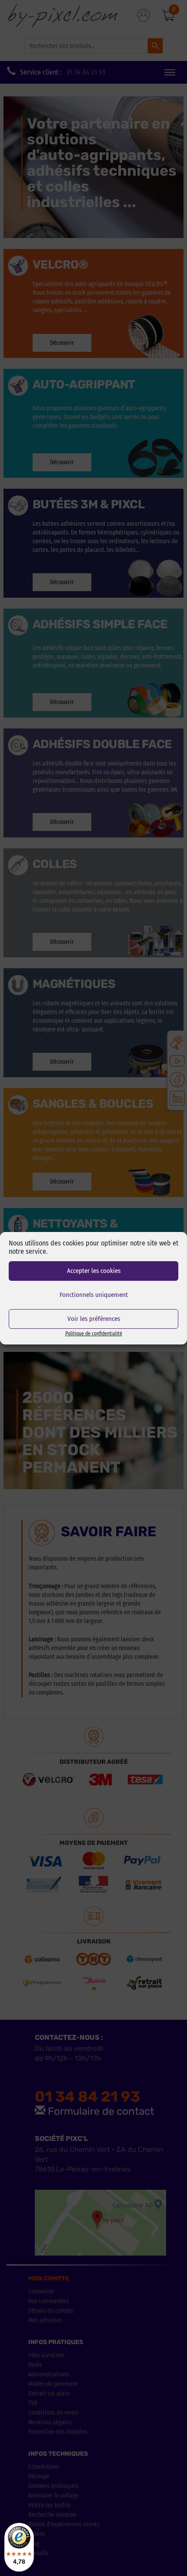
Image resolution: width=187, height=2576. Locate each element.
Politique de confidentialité (94, 1334)
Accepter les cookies (94, 1271)
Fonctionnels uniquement (94, 1295)
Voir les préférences (94, 1319)
